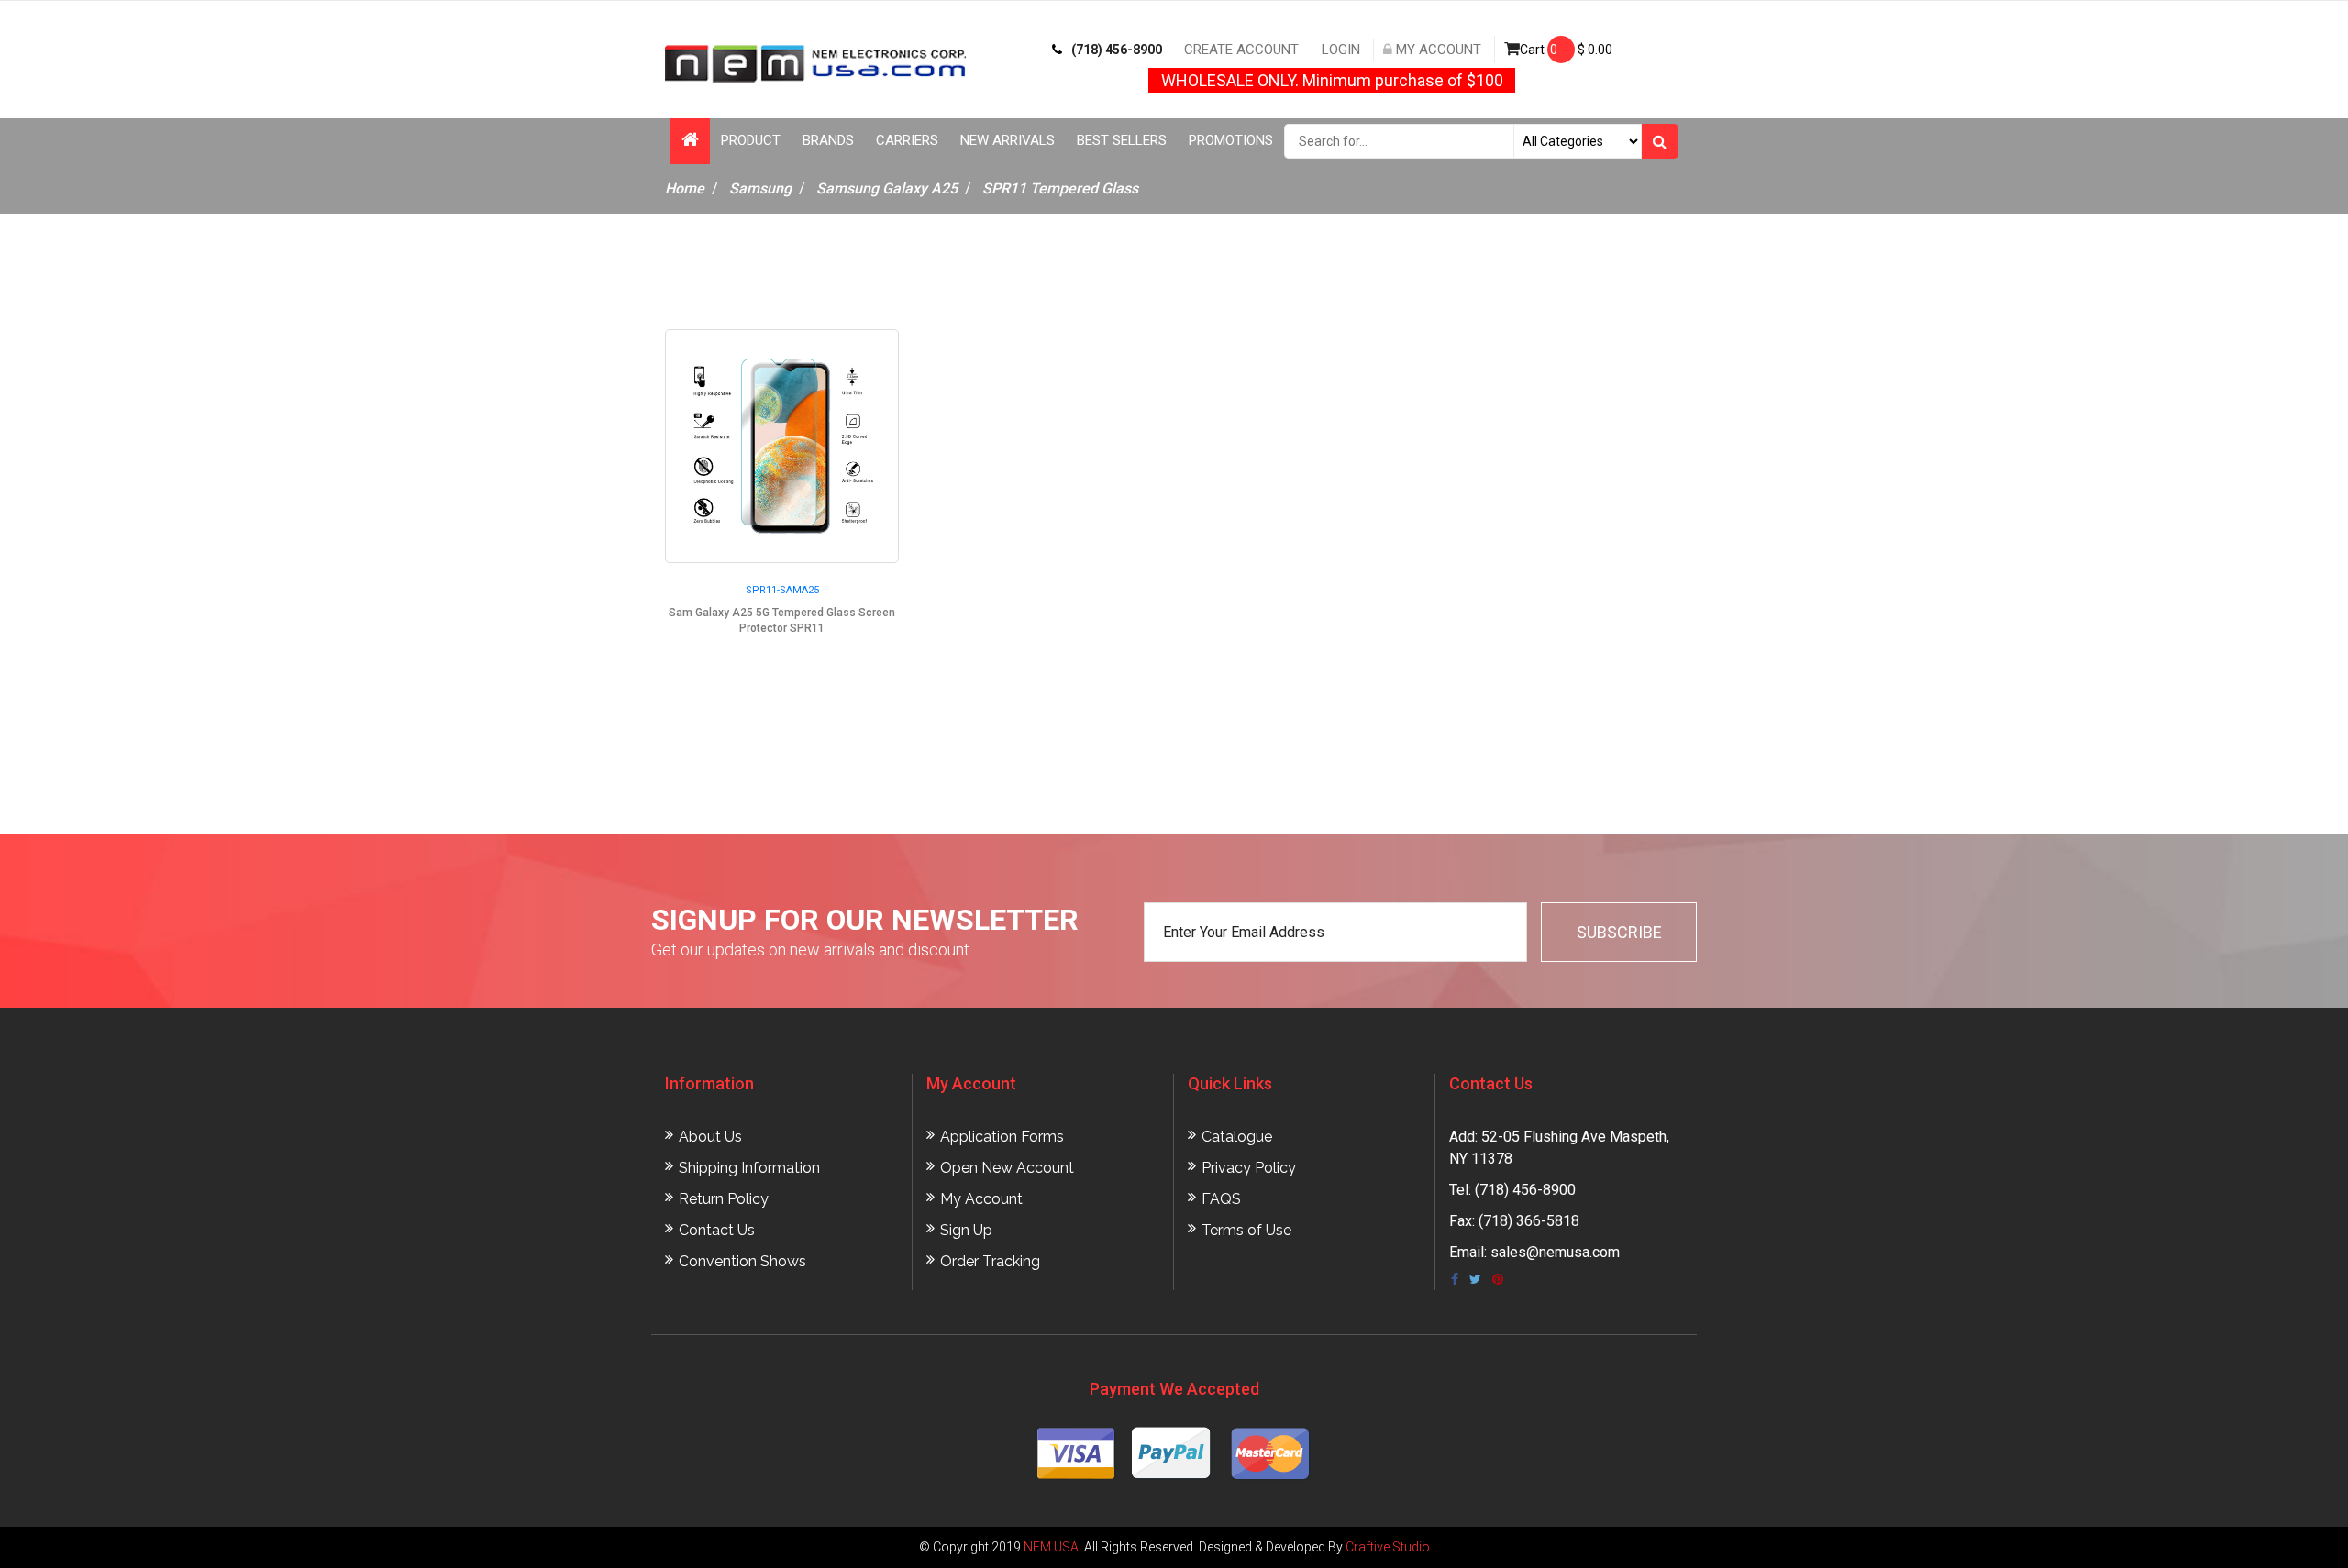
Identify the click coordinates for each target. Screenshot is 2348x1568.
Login (1341, 50)
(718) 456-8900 (1117, 50)
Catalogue (1237, 1137)
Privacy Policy (1249, 1168)
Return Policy (724, 1199)
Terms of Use (1246, 1230)
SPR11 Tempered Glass (1060, 188)
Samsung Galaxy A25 (887, 188)
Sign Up (966, 1230)
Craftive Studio (1388, 1547)
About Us (710, 1137)
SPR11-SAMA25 (782, 590)
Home (685, 188)
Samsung (760, 188)
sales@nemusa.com (1555, 1252)
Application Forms (1002, 1137)
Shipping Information (749, 1168)
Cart (1566, 50)
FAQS (1221, 1199)
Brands (828, 140)
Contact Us (717, 1230)
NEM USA (1051, 1547)
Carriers (907, 140)
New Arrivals (1008, 140)
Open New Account (1007, 1168)
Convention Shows (742, 1261)
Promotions (1231, 140)
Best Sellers (1122, 140)
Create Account (1241, 50)
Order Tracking (990, 1261)
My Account (1437, 50)
